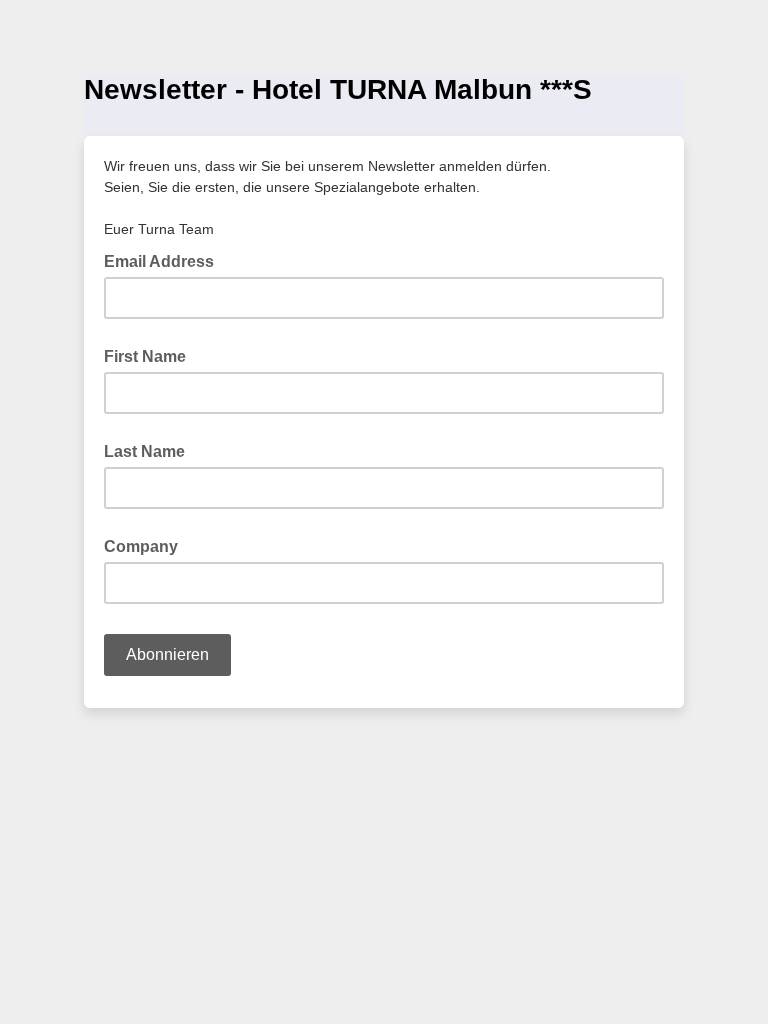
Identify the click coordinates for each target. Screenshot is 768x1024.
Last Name (144, 451)
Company (141, 546)
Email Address (165, 260)
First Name (145, 356)
